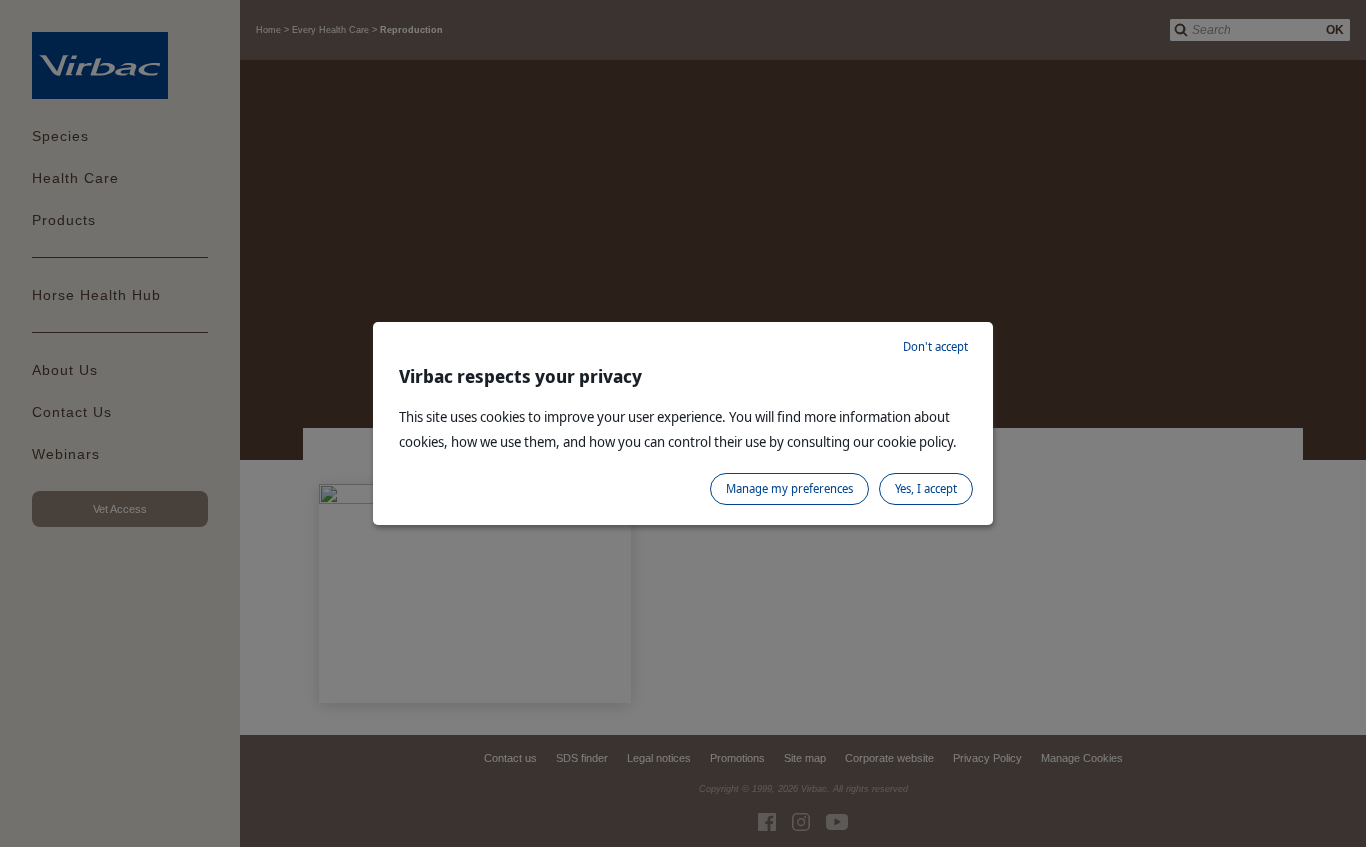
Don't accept (935, 346)
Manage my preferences (789, 488)
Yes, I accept (926, 488)
